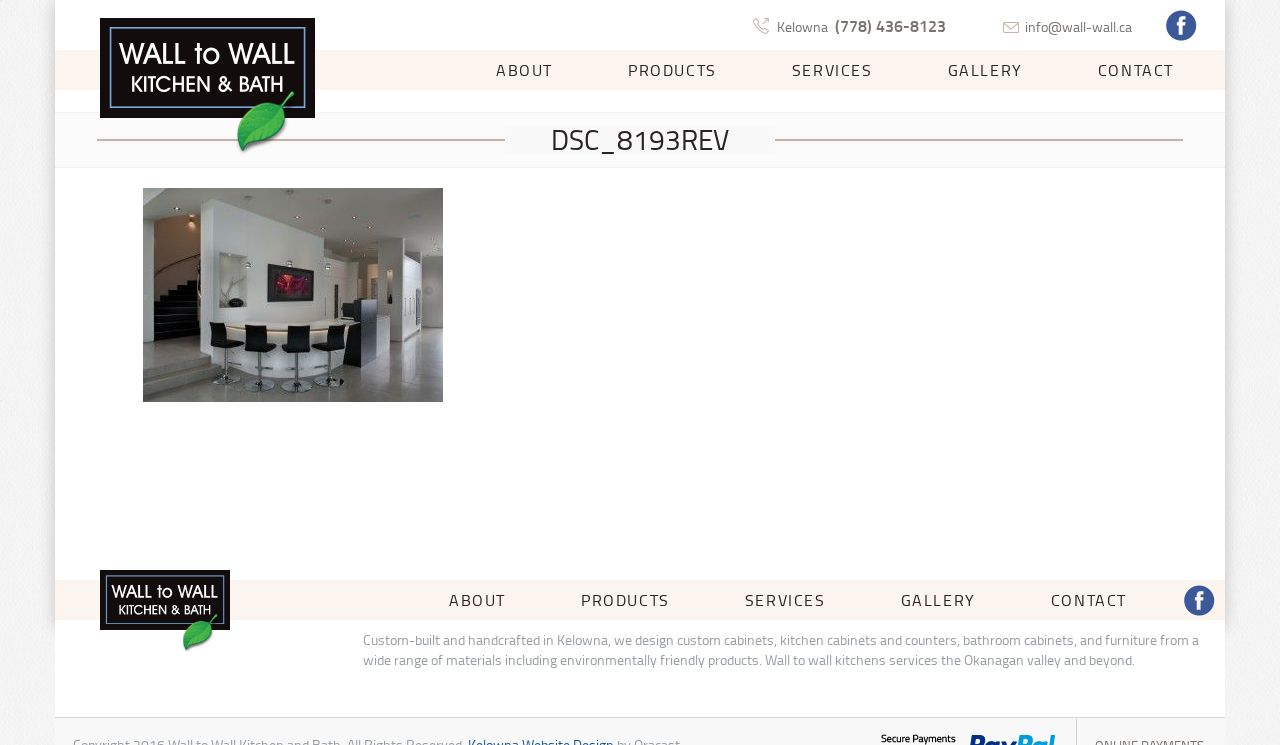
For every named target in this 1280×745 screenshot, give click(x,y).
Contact (1136, 70)
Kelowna (861, 26)
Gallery (985, 70)
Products (672, 70)
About (524, 70)
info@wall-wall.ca (1078, 26)
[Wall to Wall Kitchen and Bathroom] (207, 87)
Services (832, 70)
